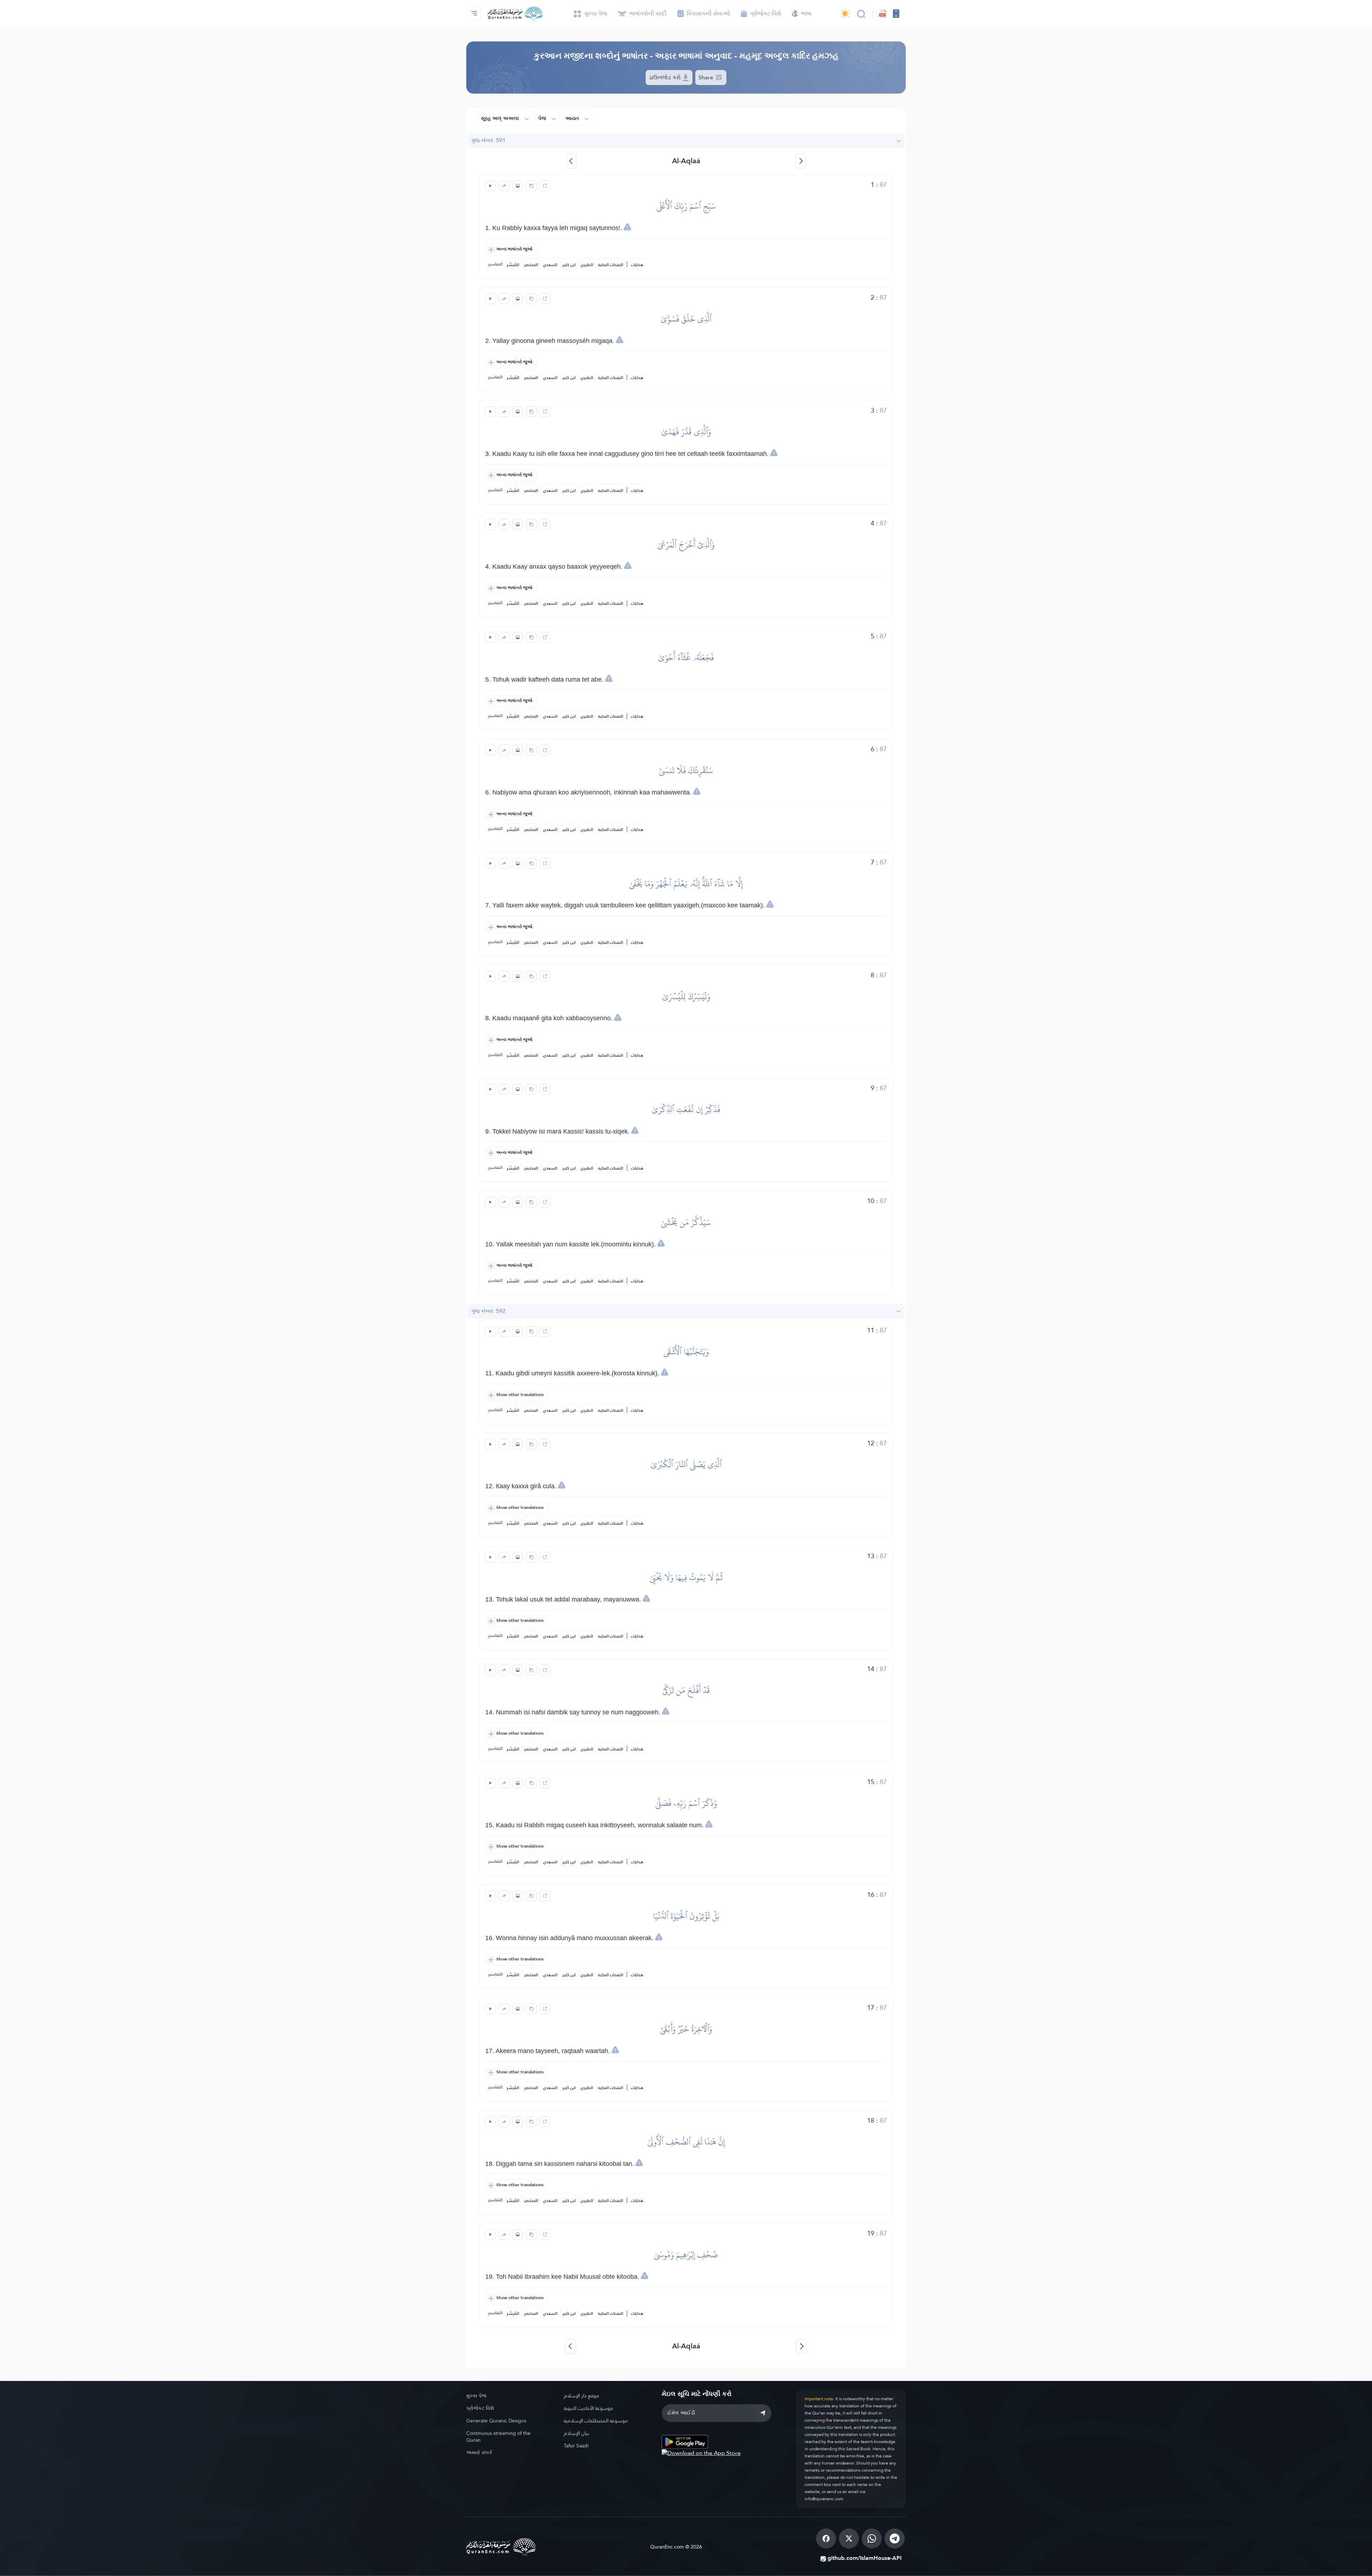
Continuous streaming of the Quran (498, 2437)
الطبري (587, 265)
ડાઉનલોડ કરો (665, 77)
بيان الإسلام (576, 2433)
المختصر (531, 265)
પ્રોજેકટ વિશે (480, 2408)
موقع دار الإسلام (581, 2396)
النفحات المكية (611, 265)
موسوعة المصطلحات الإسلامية (596, 2421)
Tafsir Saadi (576, 2446)
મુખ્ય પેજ (476, 2396)
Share (707, 77)
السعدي (550, 265)
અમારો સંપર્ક (479, 2452)
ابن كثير (569, 265)
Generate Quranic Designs (496, 2421)
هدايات (637, 265)
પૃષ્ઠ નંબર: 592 (488, 1311)
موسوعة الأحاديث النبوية (588, 2408)
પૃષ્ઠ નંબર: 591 (488, 140)
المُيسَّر (513, 265)
